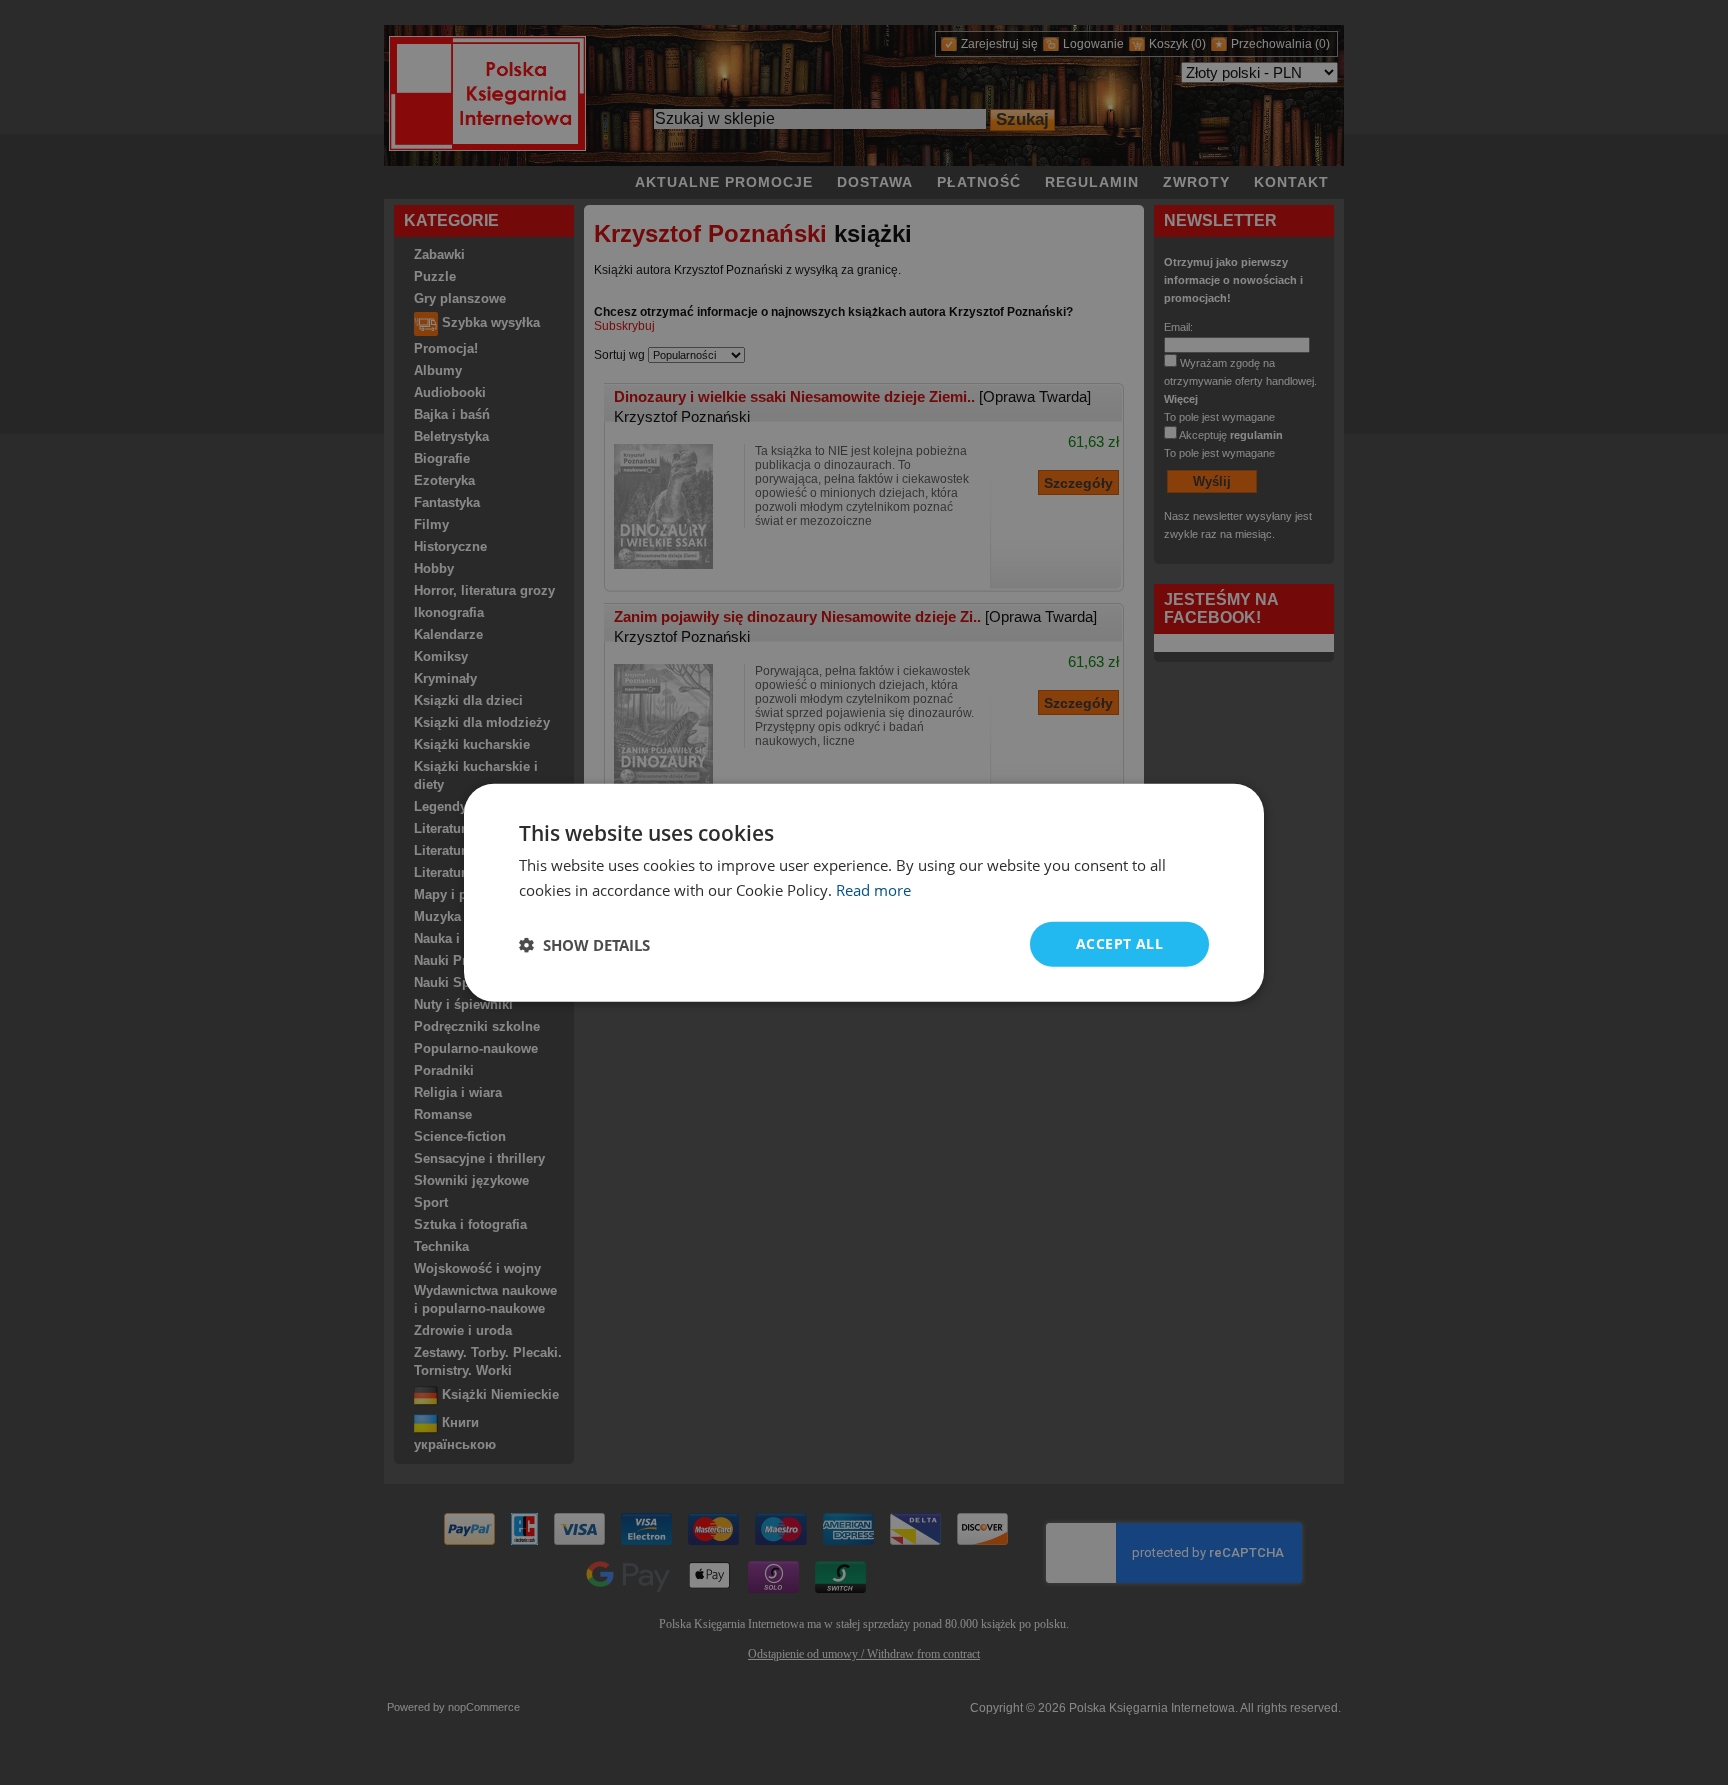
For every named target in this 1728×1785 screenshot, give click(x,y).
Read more (873, 889)
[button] (584, 944)
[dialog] (864, 892)
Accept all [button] (1119, 943)
